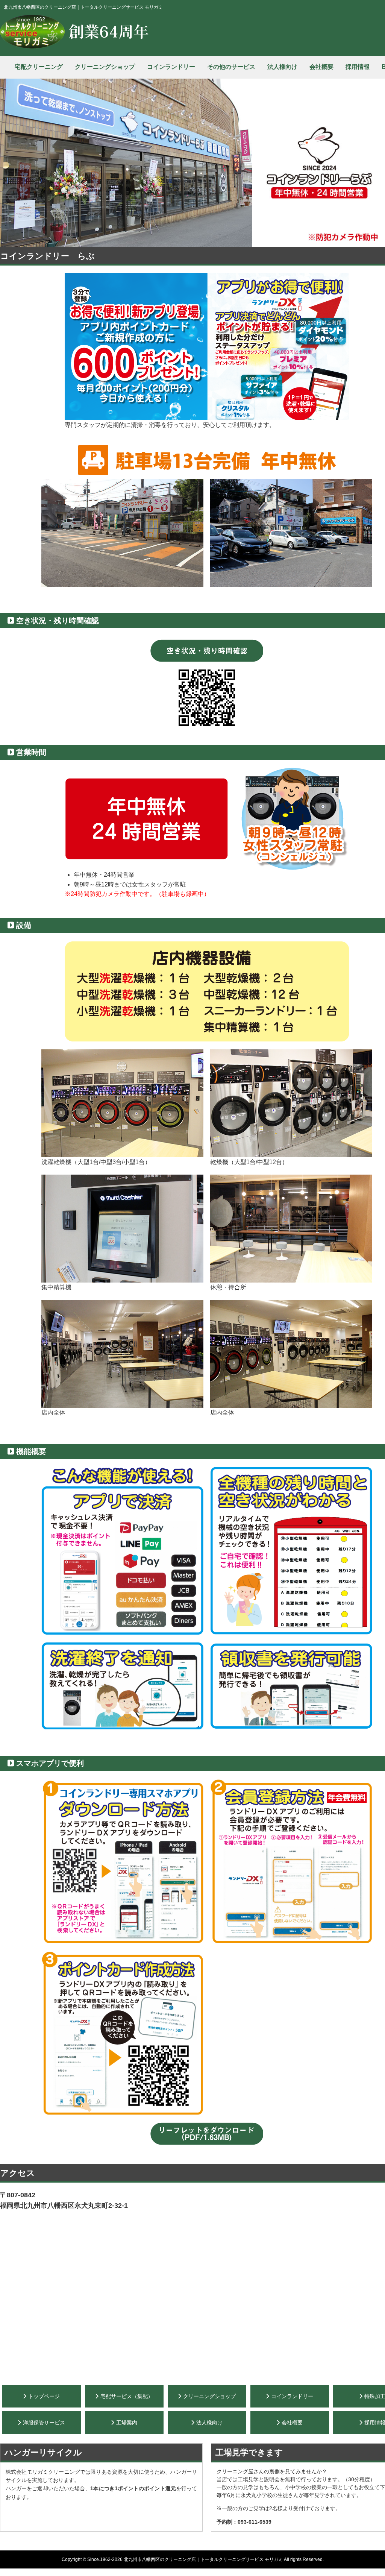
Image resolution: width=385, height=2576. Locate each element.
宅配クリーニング (39, 67)
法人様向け (282, 67)
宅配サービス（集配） (127, 2396)
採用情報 (358, 67)
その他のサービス (231, 67)
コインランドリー (171, 67)
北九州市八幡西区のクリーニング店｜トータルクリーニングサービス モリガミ (203, 2559)
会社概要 (321, 67)
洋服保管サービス (44, 2423)
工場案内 (127, 2423)
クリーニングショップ (105, 67)
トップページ (44, 2396)
